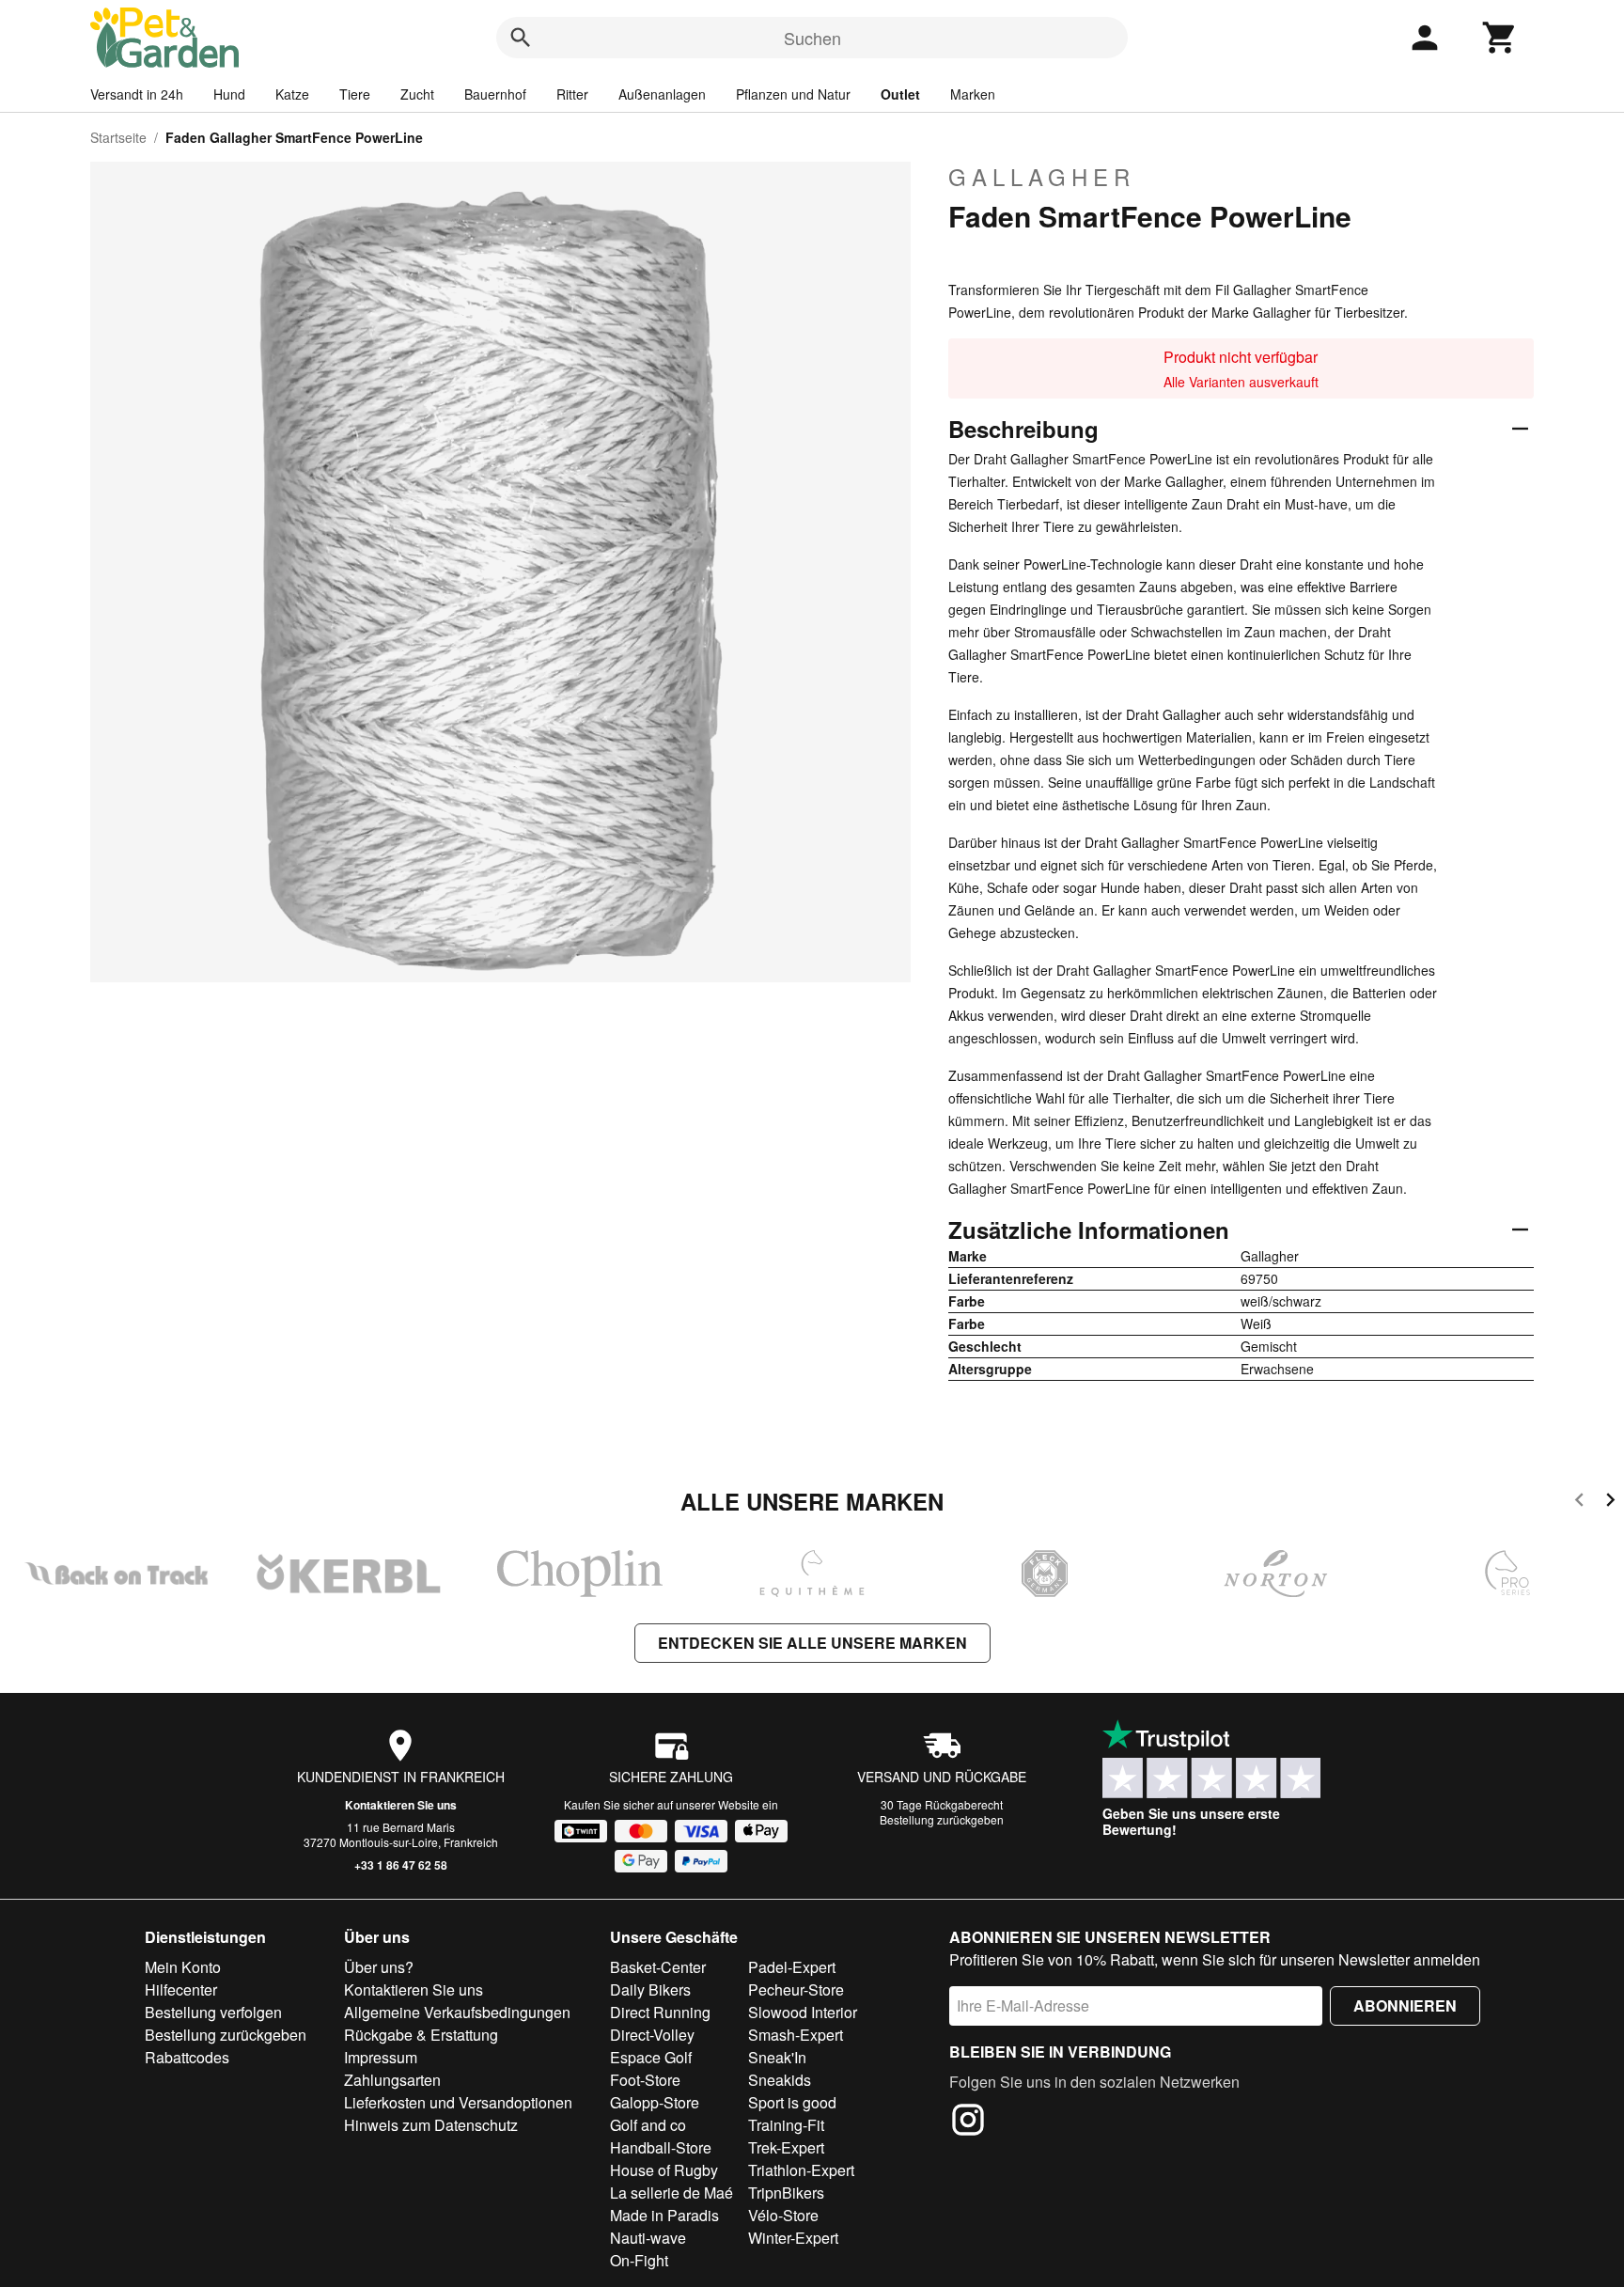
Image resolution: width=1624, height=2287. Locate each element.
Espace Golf (651, 2057)
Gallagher (1042, 177)
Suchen (812, 38)
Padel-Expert (792, 1967)
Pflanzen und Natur (793, 94)
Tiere (355, 94)
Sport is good (792, 2102)
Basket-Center (658, 1967)
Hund (229, 94)
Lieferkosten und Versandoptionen (458, 2102)
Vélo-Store (783, 2215)
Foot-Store (645, 2080)
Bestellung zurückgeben (942, 1819)
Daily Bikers (650, 1989)
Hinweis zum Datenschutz (431, 2125)
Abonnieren (1405, 2005)
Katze (292, 94)
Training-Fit (786, 2125)
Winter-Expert (793, 2238)
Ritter (572, 94)
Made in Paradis (664, 2215)
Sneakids (780, 2080)
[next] (1610, 1503)
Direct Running (660, 2012)
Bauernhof (495, 94)
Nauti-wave (648, 2238)
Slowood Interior (803, 2012)
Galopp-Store (655, 2102)
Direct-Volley (652, 2035)
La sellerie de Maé (671, 2193)
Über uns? (379, 1967)
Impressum (381, 2057)
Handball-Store (661, 2147)
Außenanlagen (662, 94)
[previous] (1579, 1503)
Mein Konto (183, 1967)
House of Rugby (664, 2170)
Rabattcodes (187, 2057)
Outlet (900, 94)
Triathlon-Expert (801, 2170)
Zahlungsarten (392, 2080)
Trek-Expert (786, 2147)
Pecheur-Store (796, 1989)
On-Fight (639, 2260)
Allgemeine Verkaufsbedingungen (457, 2012)
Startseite (118, 137)
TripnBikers (786, 2193)
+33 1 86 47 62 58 (401, 1865)
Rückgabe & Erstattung (421, 2035)
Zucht (417, 94)
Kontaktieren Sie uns (401, 1805)
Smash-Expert (796, 2035)
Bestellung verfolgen (213, 2012)
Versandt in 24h (137, 94)
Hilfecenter (181, 1989)
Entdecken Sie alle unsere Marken (812, 1643)
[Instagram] (968, 2123)
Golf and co (648, 2125)
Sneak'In (777, 2057)
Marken (973, 94)
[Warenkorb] (1500, 38)
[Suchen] (521, 38)
